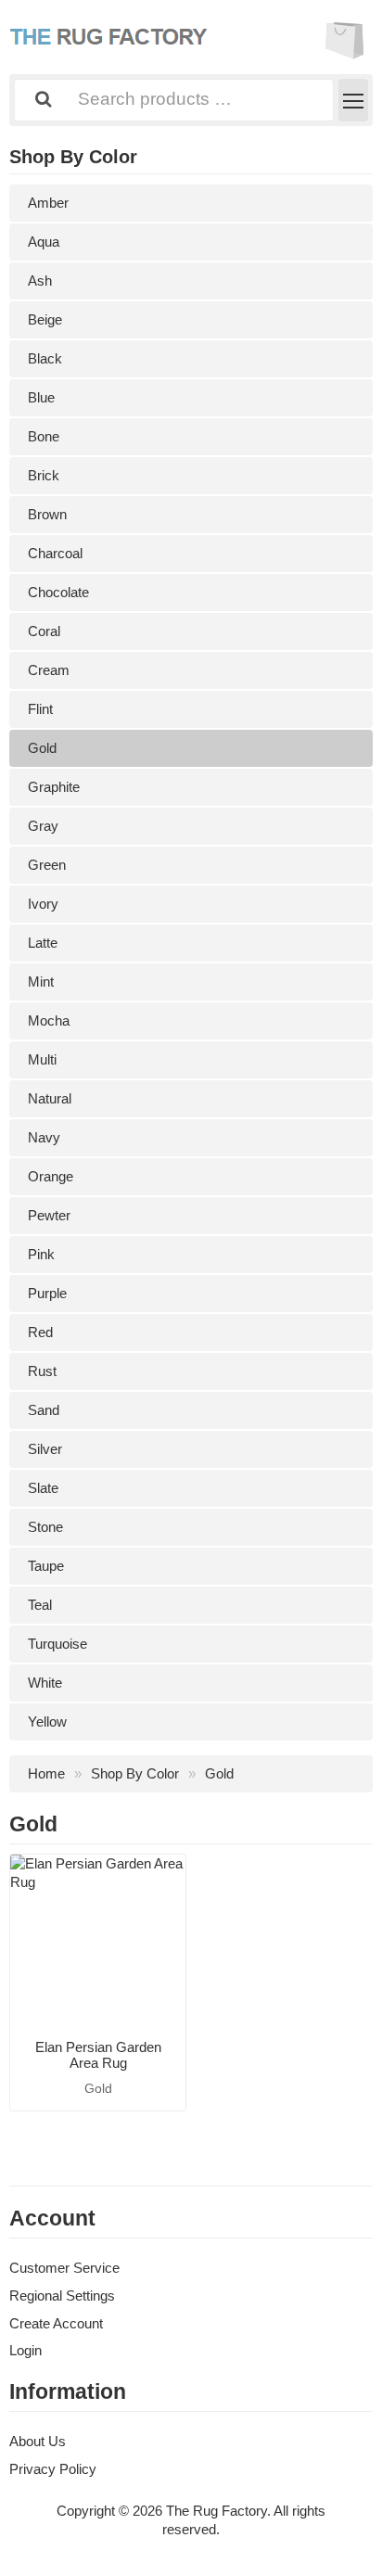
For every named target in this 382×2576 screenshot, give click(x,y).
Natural (50, 1098)
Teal (40, 1605)
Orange (51, 1176)
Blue (41, 397)
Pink (41, 1254)
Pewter (49, 1215)
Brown (47, 514)
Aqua (44, 242)
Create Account (56, 2323)
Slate (43, 1488)
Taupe (46, 1566)
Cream (49, 670)
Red (40, 1332)
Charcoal (55, 553)
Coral (44, 631)
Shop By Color (135, 1773)
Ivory (43, 904)
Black (45, 358)
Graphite (54, 787)
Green (47, 865)
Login (25, 2350)
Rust (42, 1371)
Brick (44, 475)
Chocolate (58, 592)
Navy (44, 1137)
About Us (38, 2441)
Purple (47, 1293)
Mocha (49, 1020)
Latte (43, 943)
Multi (42, 1059)
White (45, 1683)
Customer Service (64, 2268)
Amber (48, 203)
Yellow (47, 1722)
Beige (45, 319)
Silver (45, 1449)
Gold (42, 748)
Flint (40, 709)
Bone (44, 436)
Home (46, 1773)
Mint (41, 982)
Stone (45, 1527)
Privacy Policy (53, 2469)
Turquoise (57, 1644)
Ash (40, 281)
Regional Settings (62, 2295)
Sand (44, 1410)
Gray (43, 826)
